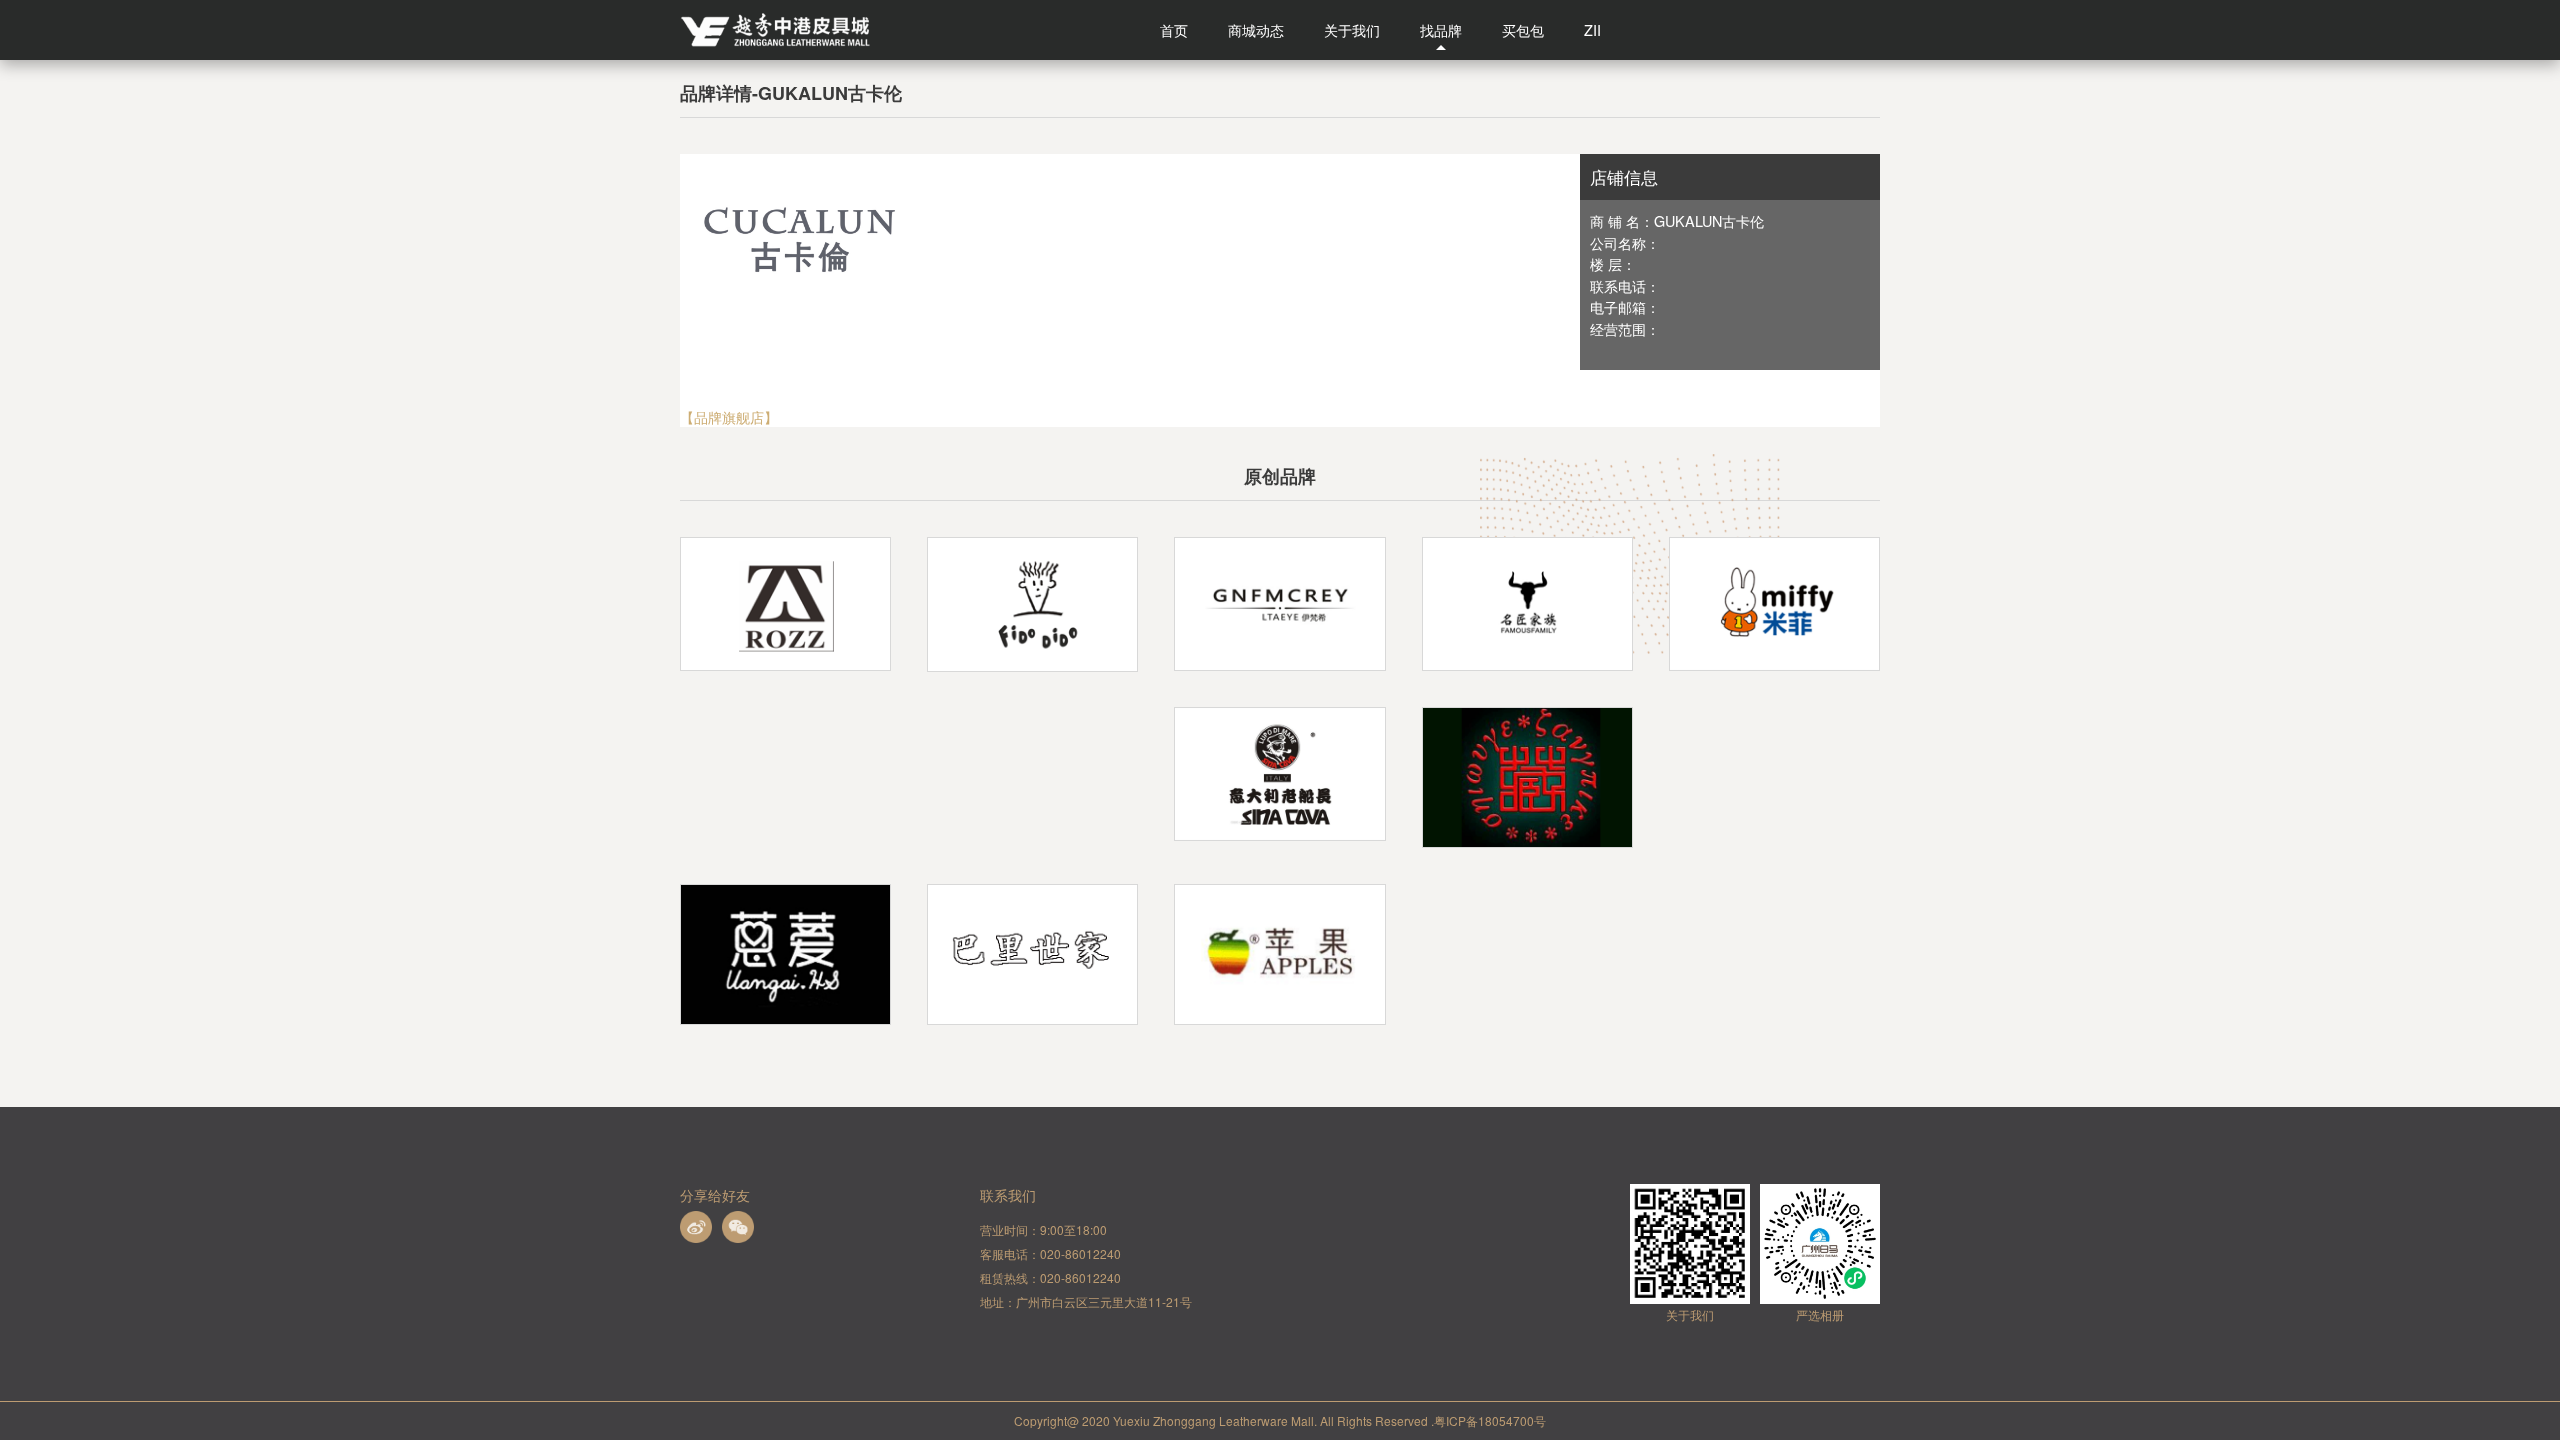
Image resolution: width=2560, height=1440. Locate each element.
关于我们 (1352, 29)
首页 (1174, 29)
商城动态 (1256, 29)
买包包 (1523, 29)
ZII (1592, 29)
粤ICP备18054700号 (1490, 1420)
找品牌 (1441, 29)
